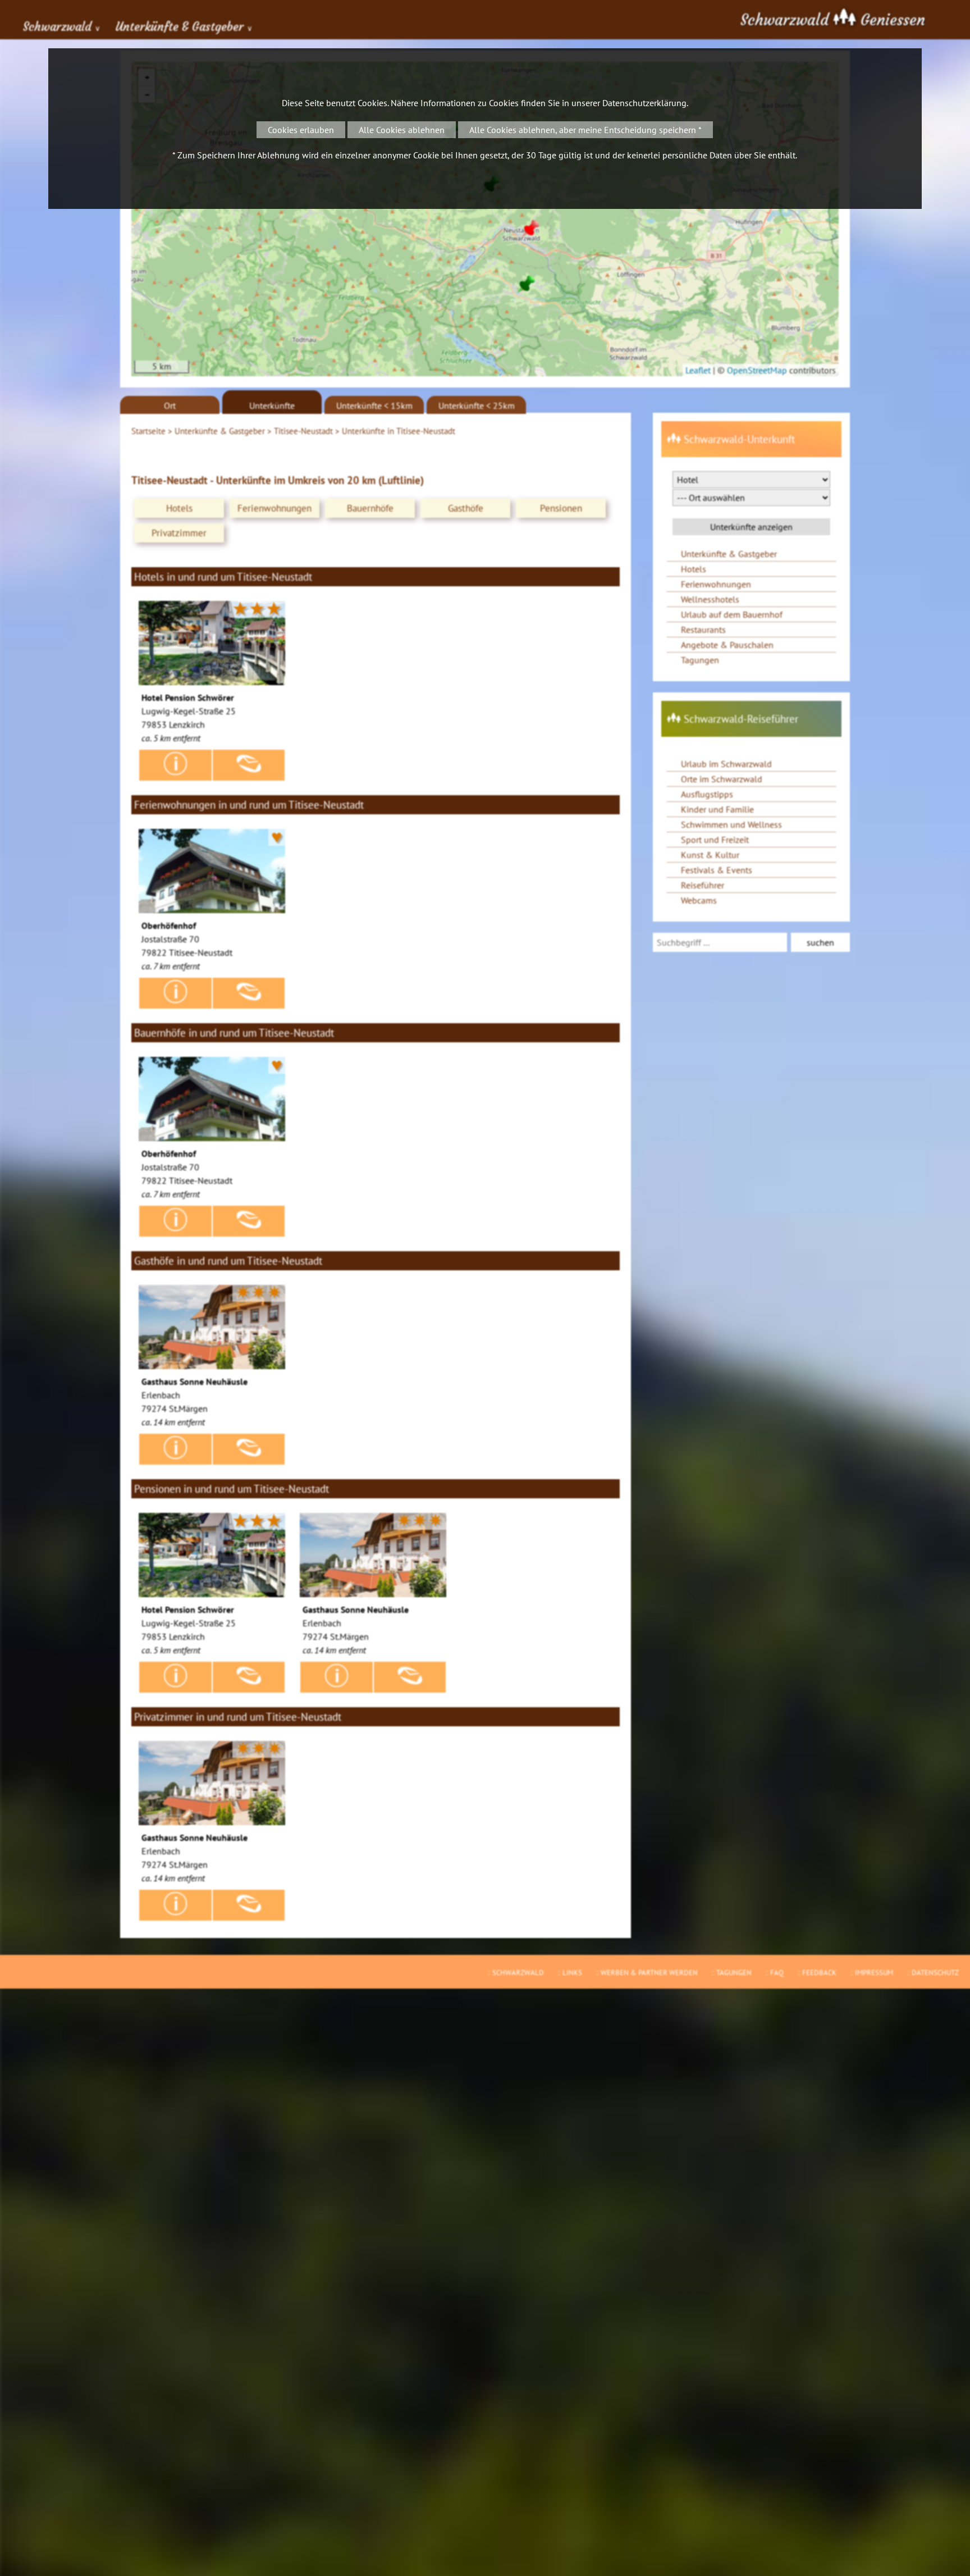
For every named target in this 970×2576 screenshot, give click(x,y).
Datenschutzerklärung (644, 103)
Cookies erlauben (301, 130)
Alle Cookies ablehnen (402, 130)
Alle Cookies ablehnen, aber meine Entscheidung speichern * (585, 130)
